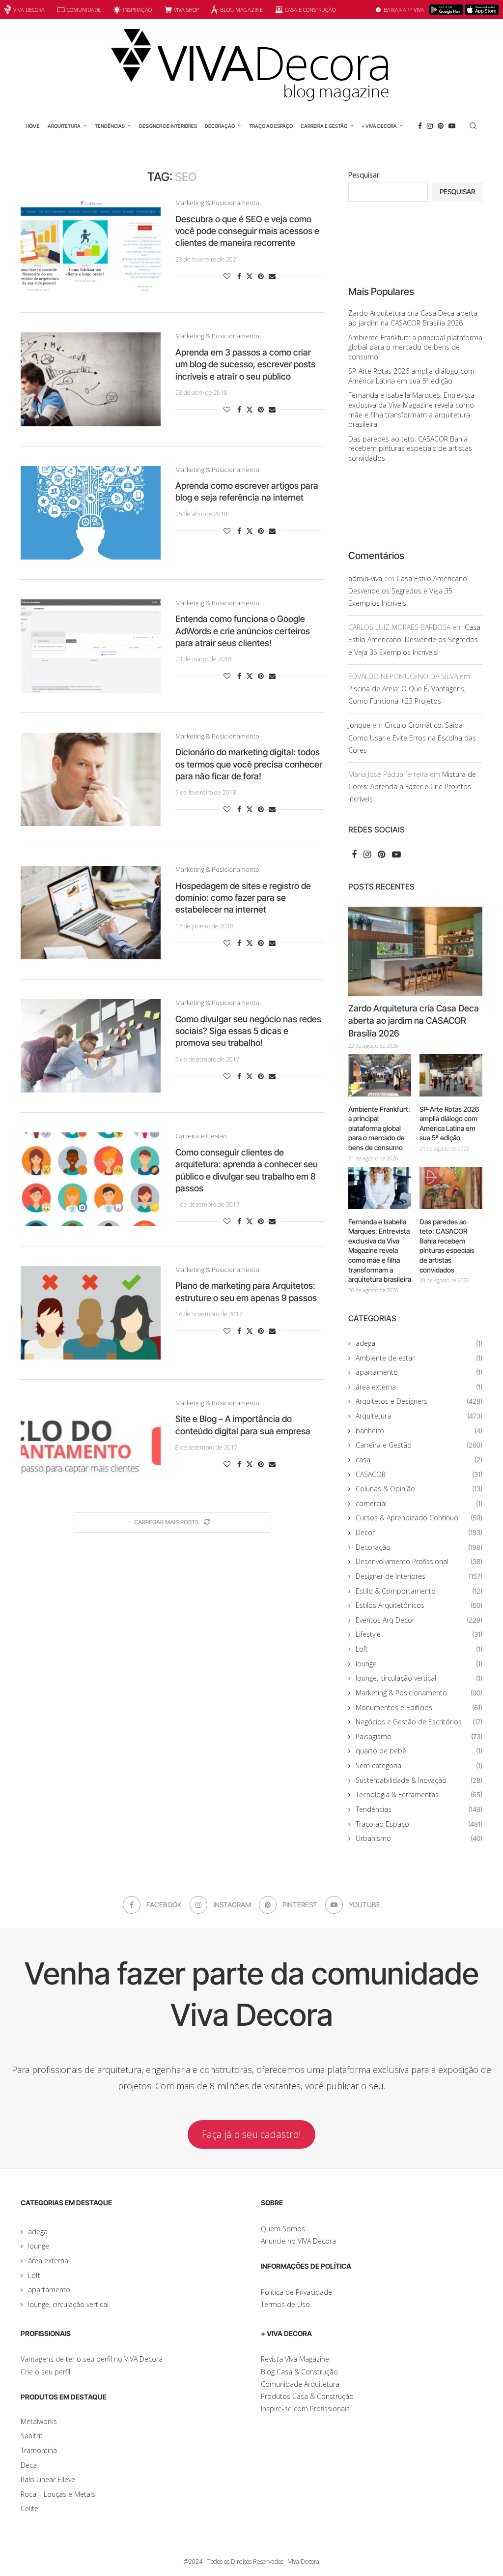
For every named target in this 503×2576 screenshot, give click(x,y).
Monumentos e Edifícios (419, 1707)
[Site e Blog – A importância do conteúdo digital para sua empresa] (91, 1446)
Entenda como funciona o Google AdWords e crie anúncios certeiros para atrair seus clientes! (243, 631)
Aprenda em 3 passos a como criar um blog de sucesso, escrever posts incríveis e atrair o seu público (245, 364)
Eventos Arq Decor (419, 1620)
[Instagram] (430, 126)
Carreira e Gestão (324, 126)
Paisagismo (419, 1736)
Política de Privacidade (296, 2292)
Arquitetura (64, 126)
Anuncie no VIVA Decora (298, 2241)
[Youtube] (452, 126)
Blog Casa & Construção (299, 2372)
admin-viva (365, 578)
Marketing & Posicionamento (419, 1693)
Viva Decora (29, 10)
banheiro (419, 1431)
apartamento (419, 1372)
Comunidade (84, 10)
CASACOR (419, 1474)
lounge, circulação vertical (419, 1678)
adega (419, 1343)
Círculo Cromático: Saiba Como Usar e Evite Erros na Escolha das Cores (412, 737)
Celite (29, 2508)
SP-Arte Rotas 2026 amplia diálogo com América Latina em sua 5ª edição (411, 376)
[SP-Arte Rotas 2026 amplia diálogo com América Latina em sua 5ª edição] (451, 1075)
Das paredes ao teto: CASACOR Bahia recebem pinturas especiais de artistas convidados (410, 448)
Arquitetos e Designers (419, 1401)
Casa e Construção (310, 10)
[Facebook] (420, 126)
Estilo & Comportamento (419, 1591)
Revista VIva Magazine (295, 2359)
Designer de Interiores (168, 126)
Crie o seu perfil (45, 2372)
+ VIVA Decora (379, 126)
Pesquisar (364, 175)
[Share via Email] (272, 276)
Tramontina (39, 2450)
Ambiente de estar (419, 1358)
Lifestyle (419, 1634)
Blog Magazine (241, 10)
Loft (419, 1649)
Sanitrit (32, 2436)
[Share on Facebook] (239, 276)
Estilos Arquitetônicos (419, 1605)
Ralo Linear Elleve (48, 2479)
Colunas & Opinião (419, 1489)
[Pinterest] (441, 126)
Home (33, 126)
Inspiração (137, 10)
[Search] (473, 126)
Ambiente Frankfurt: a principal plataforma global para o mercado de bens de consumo (415, 347)
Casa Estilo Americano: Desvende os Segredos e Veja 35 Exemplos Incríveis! (408, 591)
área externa (419, 1387)
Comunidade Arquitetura (300, 2384)
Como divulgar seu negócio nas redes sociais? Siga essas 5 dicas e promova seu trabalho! (248, 1031)
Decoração (220, 126)
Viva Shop (186, 10)
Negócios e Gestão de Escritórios (419, 1722)
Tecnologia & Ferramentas (419, 1794)
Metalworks (39, 2421)
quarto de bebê (419, 1751)
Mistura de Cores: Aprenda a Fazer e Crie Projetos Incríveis (412, 786)
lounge (419, 1664)
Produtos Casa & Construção (307, 2396)
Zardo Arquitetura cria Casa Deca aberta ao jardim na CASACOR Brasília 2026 (413, 318)
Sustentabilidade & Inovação (419, 1780)
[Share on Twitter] (250, 276)
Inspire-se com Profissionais (305, 2409)
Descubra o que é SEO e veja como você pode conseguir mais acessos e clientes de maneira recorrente (247, 231)
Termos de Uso (285, 2304)
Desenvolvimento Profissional (419, 1561)
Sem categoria (419, 1765)
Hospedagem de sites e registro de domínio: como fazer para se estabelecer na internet (243, 898)
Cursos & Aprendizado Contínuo (419, 1518)
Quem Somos (283, 2229)
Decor (419, 1532)
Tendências (110, 126)
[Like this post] (227, 276)
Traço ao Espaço (271, 126)
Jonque (359, 725)
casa (419, 1460)
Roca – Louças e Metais (58, 2494)
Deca (29, 2465)
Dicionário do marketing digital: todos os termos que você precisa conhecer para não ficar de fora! (249, 764)
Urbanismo (419, 1838)
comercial (419, 1503)
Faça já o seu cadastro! (251, 2134)
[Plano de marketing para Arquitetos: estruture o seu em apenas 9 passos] (91, 1313)
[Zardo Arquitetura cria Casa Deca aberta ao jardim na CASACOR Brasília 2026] (415, 951)
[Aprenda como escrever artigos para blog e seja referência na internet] (91, 513)
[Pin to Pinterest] (261, 276)
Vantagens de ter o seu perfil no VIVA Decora (92, 2359)
